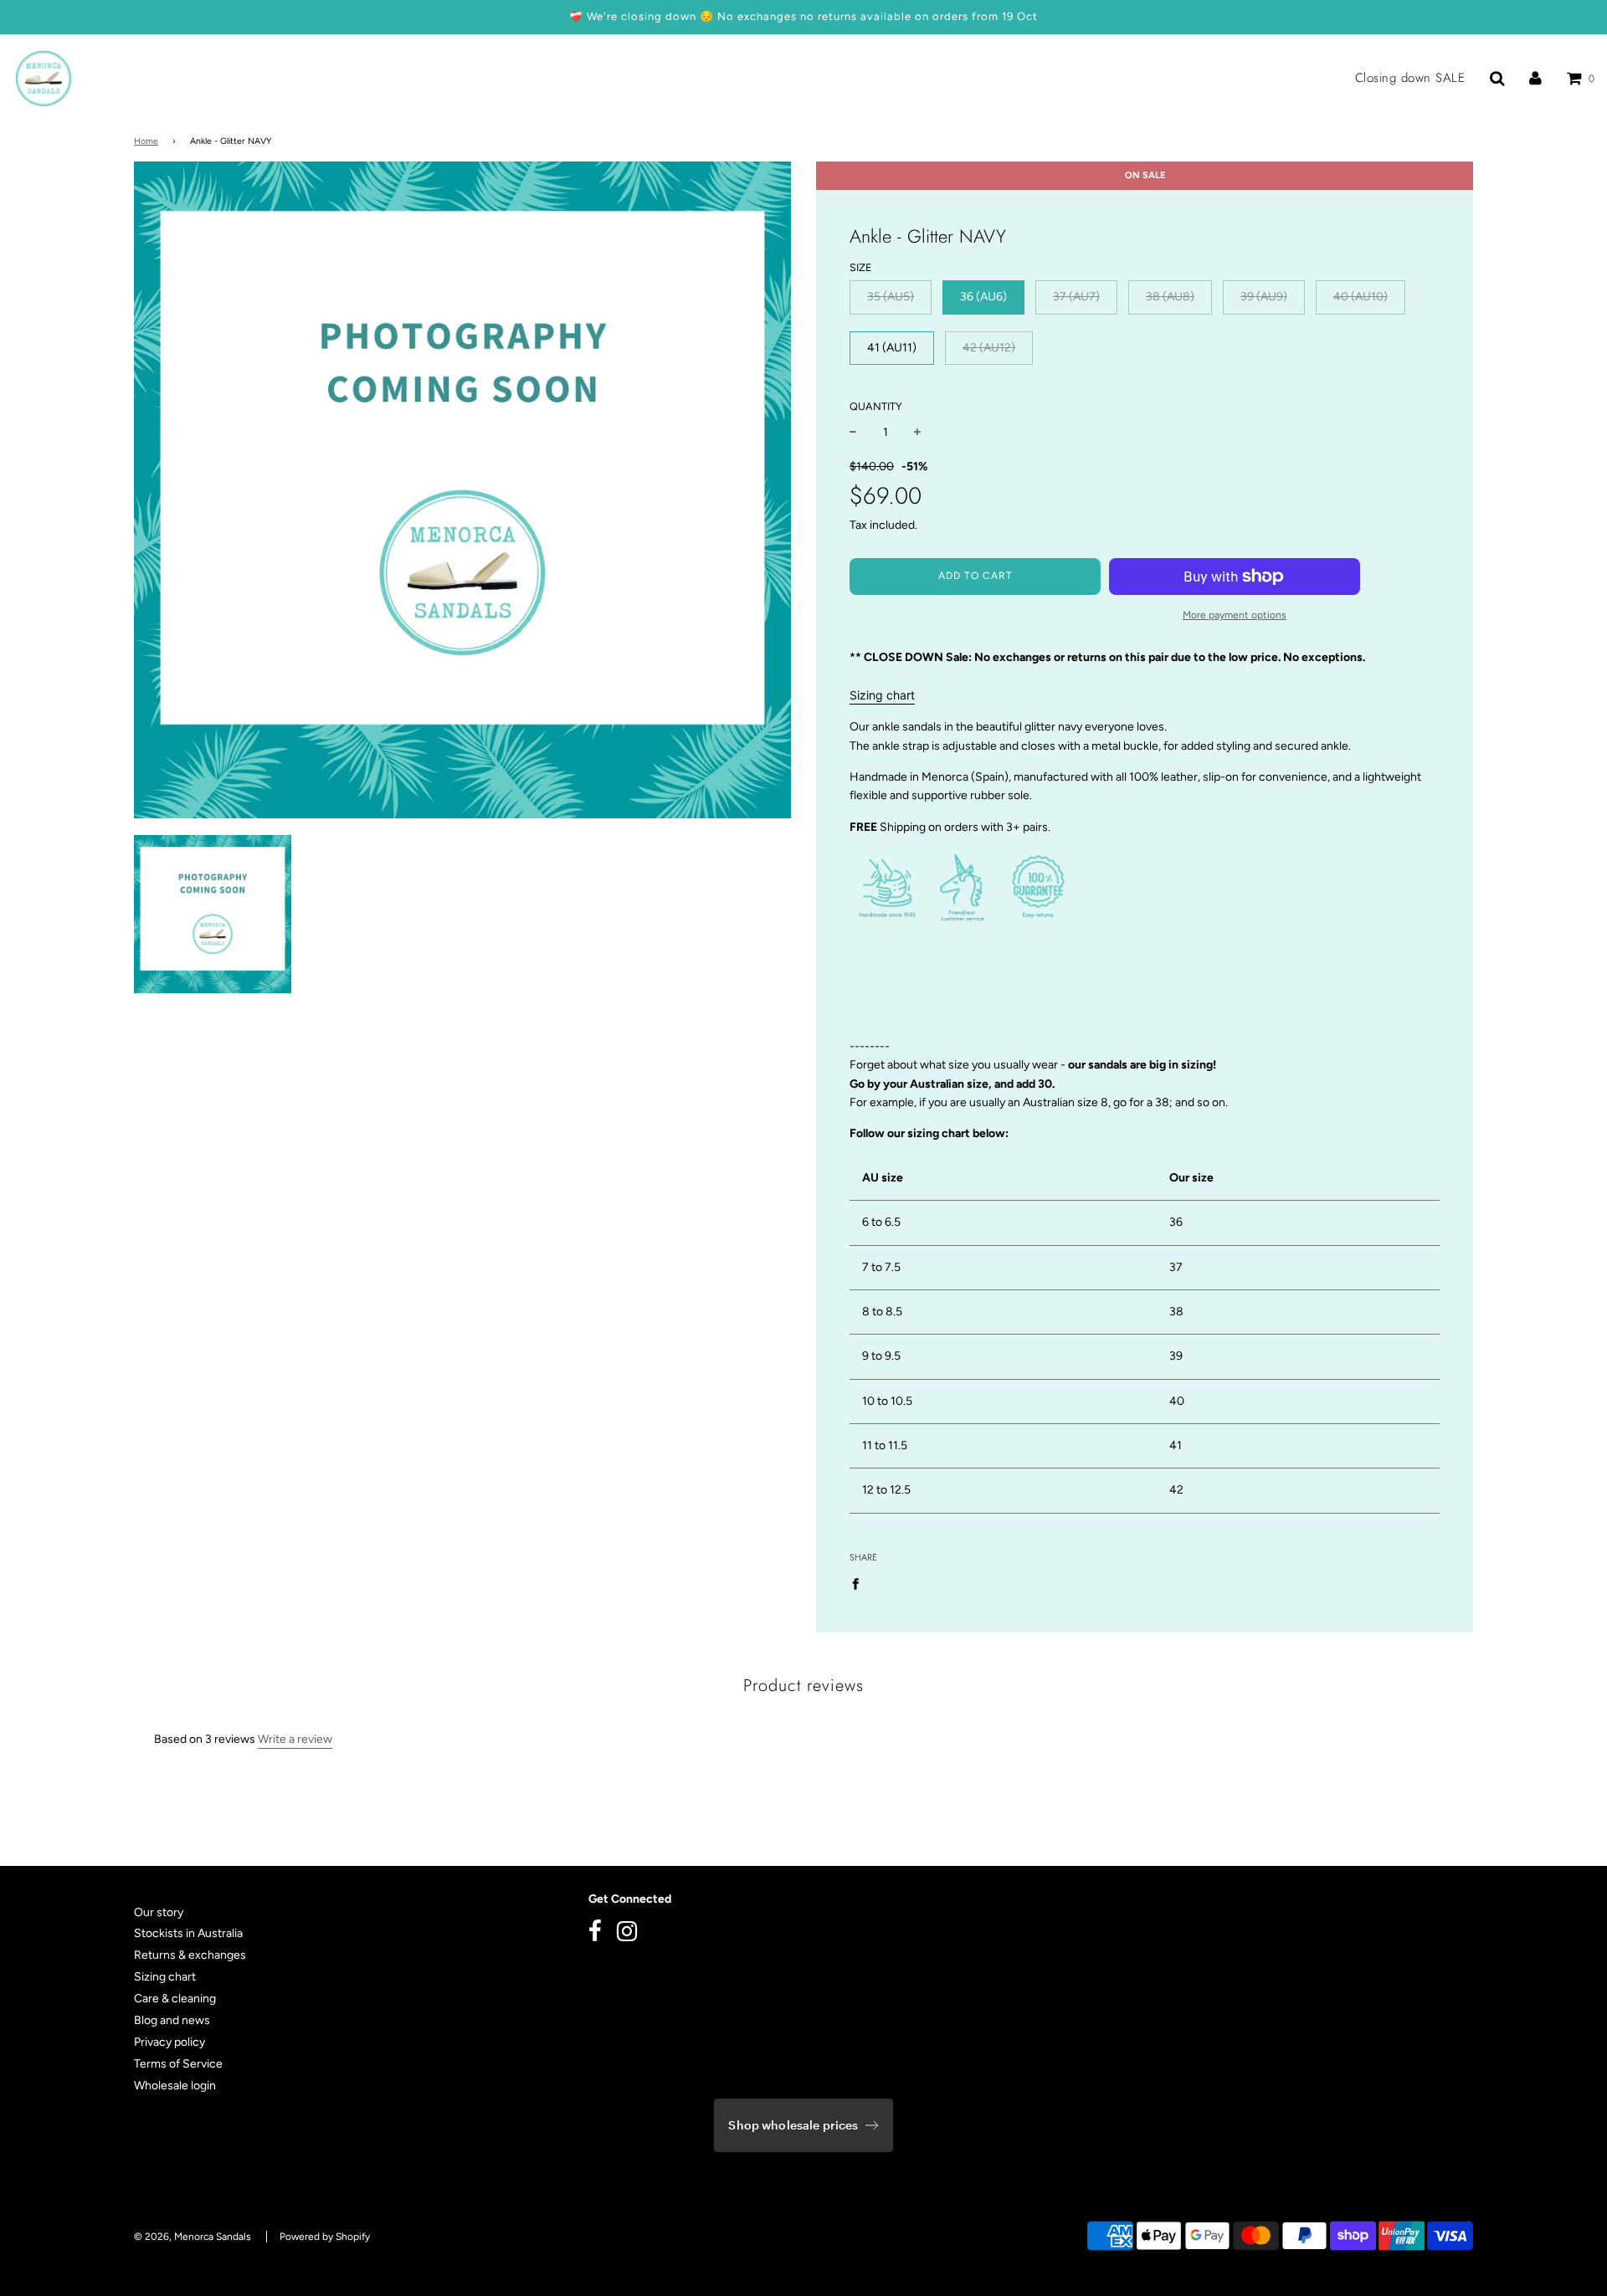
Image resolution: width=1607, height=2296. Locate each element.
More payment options (1235, 615)
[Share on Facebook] (860, 1584)
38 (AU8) (1170, 297)
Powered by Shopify (325, 2237)
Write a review (295, 1739)
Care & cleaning (175, 1999)
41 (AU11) (892, 348)
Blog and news (172, 2020)
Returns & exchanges (190, 1955)
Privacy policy (169, 2042)
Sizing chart (882, 695)
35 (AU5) (891, 297)
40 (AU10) (1361, 297)
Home (146, 141)
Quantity (876, 406)
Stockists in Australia (188, 1933)
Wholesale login (175, 2086)
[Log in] (1535, 78)
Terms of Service (178, 2064)
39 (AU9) (1264, 297)
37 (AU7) (1076, 297)
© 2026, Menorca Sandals (193, 2237)
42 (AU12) (989, 348)
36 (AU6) (983, 297)
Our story (159, 1912)
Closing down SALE (1410, 78)
